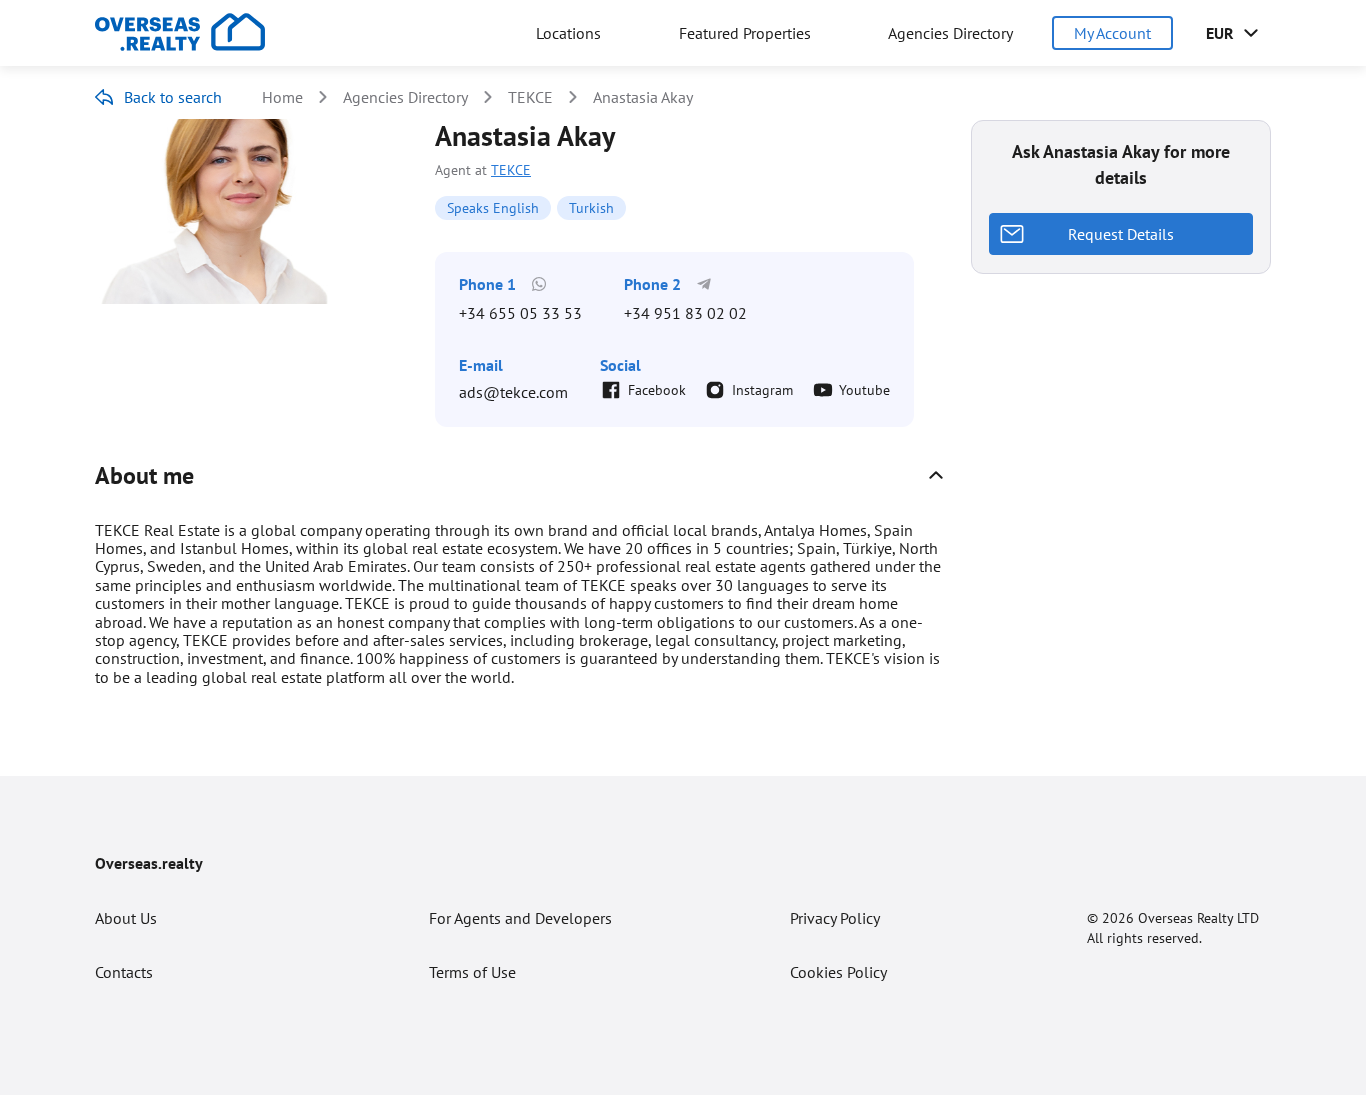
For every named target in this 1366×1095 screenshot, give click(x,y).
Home (282, 97)
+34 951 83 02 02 (685, 313)
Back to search (173, 97)
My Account (1112, 33)
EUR (1220, 33)
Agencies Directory (950, 33)
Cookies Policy (838, 972)
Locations (568, 33)
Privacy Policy (835, 918)
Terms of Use (472, 972)
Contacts (124, 972)
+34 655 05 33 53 (520, 313)
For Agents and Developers (520, 918)
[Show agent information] (936, 475)
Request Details (1121, 234)
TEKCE (530, 97)
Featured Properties (745, 33)
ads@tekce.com (513, 392)
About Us (126, 918)
